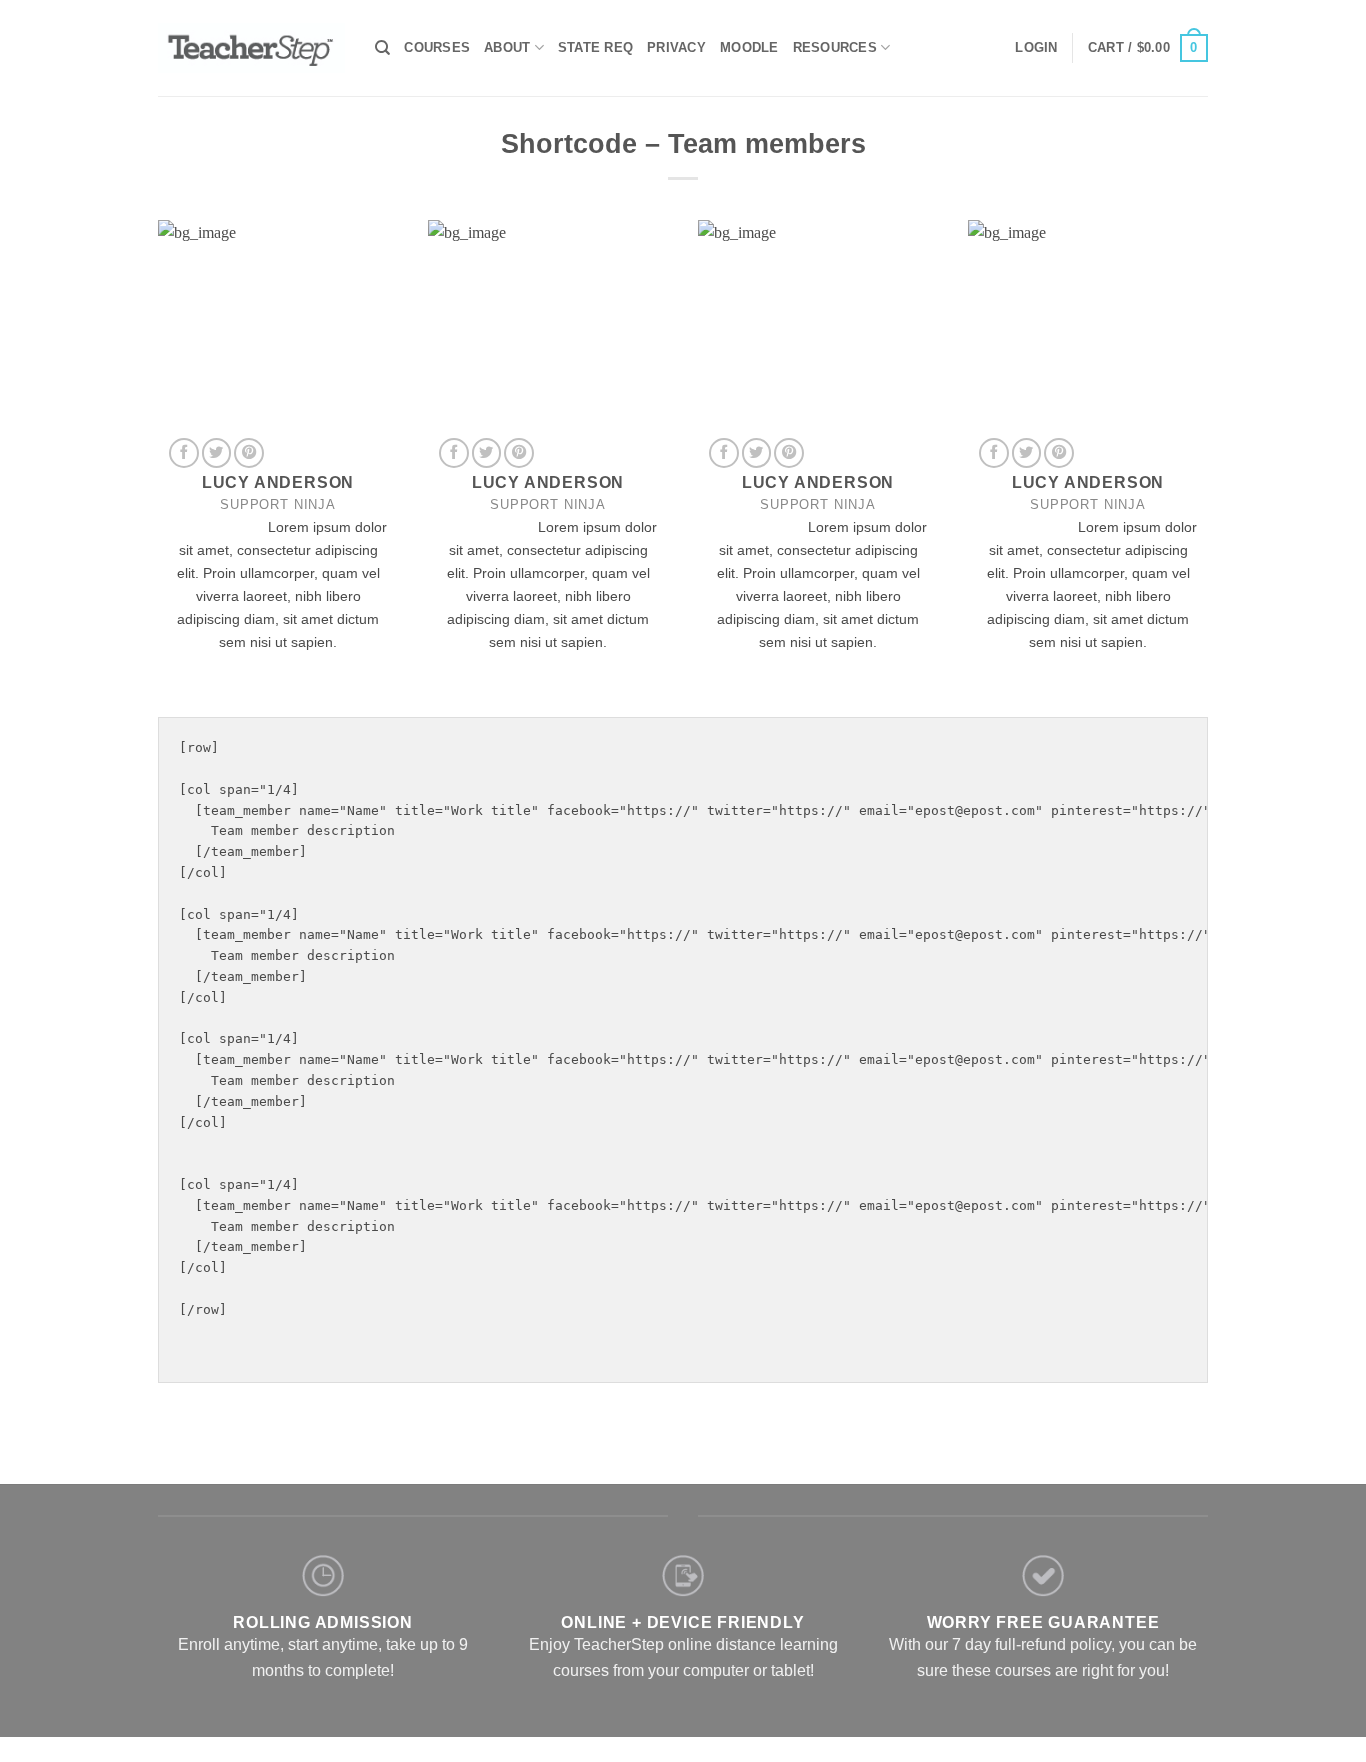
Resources (835, 47)
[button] (1036, 48)
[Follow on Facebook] (184, 453)
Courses (437, 47)
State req (595, 47)
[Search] (382, 48)
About (507, 47)
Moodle (749, 47)
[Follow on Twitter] (217, 453)
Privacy (676, 47)
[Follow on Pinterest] (249, 453)
